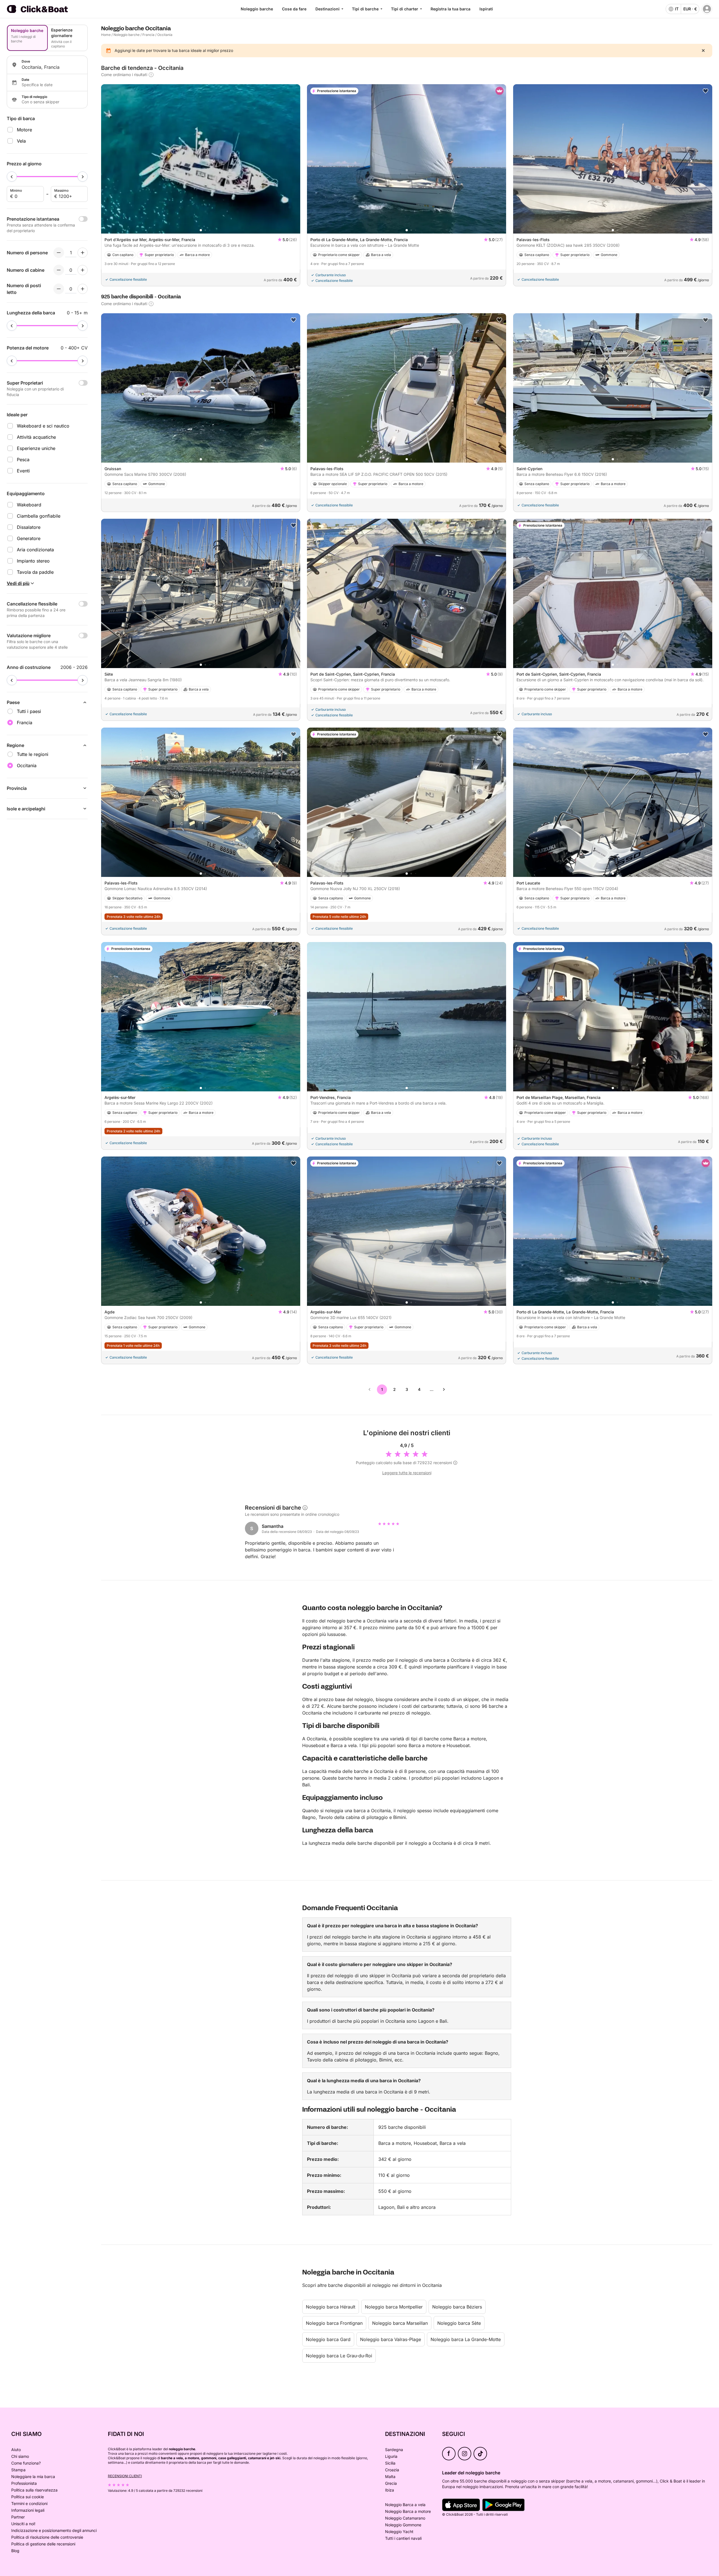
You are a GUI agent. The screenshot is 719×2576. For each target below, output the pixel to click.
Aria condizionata (35, 550)
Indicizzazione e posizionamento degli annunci (54, 2530)
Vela (21, 141)
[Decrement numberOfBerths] (59, 289)
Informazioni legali (28, 2510)
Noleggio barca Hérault (331, 2307)
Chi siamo (20, 2456)
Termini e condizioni (29, 2503)
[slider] (12, 177)
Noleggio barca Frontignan (334, 2323)
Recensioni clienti (125, 2476)
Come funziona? (26, 2463)
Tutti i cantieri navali (403, 2538)
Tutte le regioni (33, 754)
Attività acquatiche (36, 437)
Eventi (23, 471)
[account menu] (707, 9)
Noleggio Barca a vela (405, 2505)
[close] (703, 51)
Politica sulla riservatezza (34, 2490)
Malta (390, 2476)
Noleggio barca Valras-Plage (391, 2339)
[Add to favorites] (706, 91)
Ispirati (486, 9)
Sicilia (390, 2463)
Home (106, 35)
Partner (18, 2517)
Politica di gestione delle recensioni (43, 2544)
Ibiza (390, 2490)
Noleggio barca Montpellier (394, 2307)
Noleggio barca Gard (328, 2339)
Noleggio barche (257, 9)
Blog (15, 2551)
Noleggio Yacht (399, 2532)
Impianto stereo (33, 561)
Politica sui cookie (28, 2497)
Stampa (18, 2470)
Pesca (23, 460)
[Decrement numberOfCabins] (59, 270)
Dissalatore (29, 527)
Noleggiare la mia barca (33, 2476)
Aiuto (16, 2450)
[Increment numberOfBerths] (83, 289)
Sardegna (394, 2450)
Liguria (391, 2456)
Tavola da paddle (35, 572)
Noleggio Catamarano (405, 2518)
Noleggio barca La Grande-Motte (466, 2339)
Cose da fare (294, 9)
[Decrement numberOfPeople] (59, 253)
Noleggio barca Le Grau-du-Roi (339, 2356)
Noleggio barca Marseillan (400, 2323)
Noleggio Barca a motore (408, 2511)
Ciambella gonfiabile (39, 516)
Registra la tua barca (450, 9)
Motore (24, 130)
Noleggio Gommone (403, 2525)
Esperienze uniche (36, 448)
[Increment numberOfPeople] (83, 253)
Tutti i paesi (29, 711)
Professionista (24, 2483)
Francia (148, 35)
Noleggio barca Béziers (457, 2307)
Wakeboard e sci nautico (43, 426)
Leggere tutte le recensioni (407, 1473)
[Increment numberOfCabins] (83, 270)
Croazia (392, 2470)
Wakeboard (29, 505)
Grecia (391, 2483)
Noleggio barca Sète (459, 2323)
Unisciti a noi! (23, 2524)
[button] (201, 230)
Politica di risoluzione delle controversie (47, 2537)
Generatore (29, 538)
